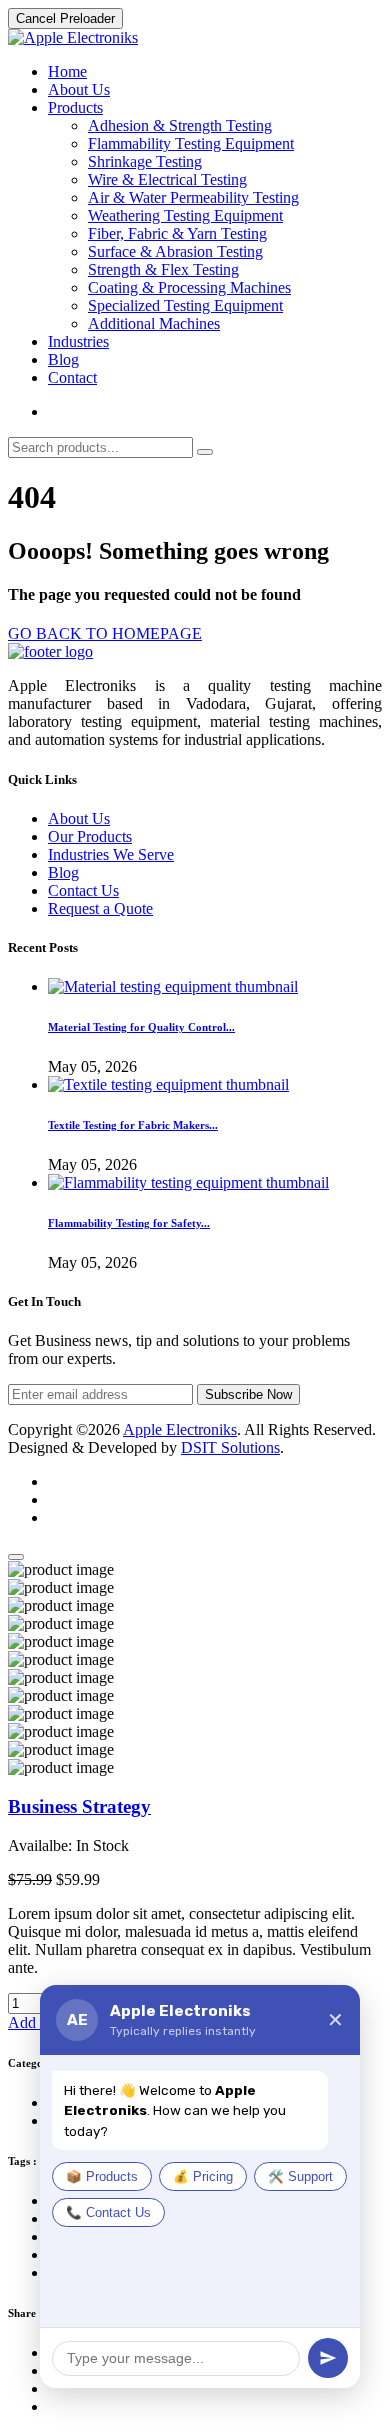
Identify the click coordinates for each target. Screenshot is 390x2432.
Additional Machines (154, 323)
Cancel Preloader (65, 18)
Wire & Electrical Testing (167, 179)
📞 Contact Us (108, 2213)
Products (75, 107)
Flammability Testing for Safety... (129, 1223)
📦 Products (102, 2177)
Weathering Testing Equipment (185, 215)
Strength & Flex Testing (163, 269)
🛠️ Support (300, 2177)
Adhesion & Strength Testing (180, 125)
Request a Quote (100, 908)
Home (67, 71)
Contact (72, 377)
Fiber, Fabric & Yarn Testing (177, 233)
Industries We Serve (111, 854)
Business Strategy (79, 1806)
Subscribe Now (248, 1394)
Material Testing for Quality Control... (141, 1027)
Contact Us (83, 890)
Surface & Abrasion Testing (175, 251)
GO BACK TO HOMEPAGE (105, 633)
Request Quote (95, 411)
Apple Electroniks (180, 1429)
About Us (79, 89)
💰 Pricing (203, 2177)
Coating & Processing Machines (189, 287)
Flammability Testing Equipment (191, 143)
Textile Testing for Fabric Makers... (133, 1125)
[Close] (16, 1557)
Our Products (90, 836)
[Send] (328, 2358)
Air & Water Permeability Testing (193, 197)
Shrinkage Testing (145, 161)
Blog (63, 359)
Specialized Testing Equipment (185, 305)
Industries (78, 341)
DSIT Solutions (230, 1447)
